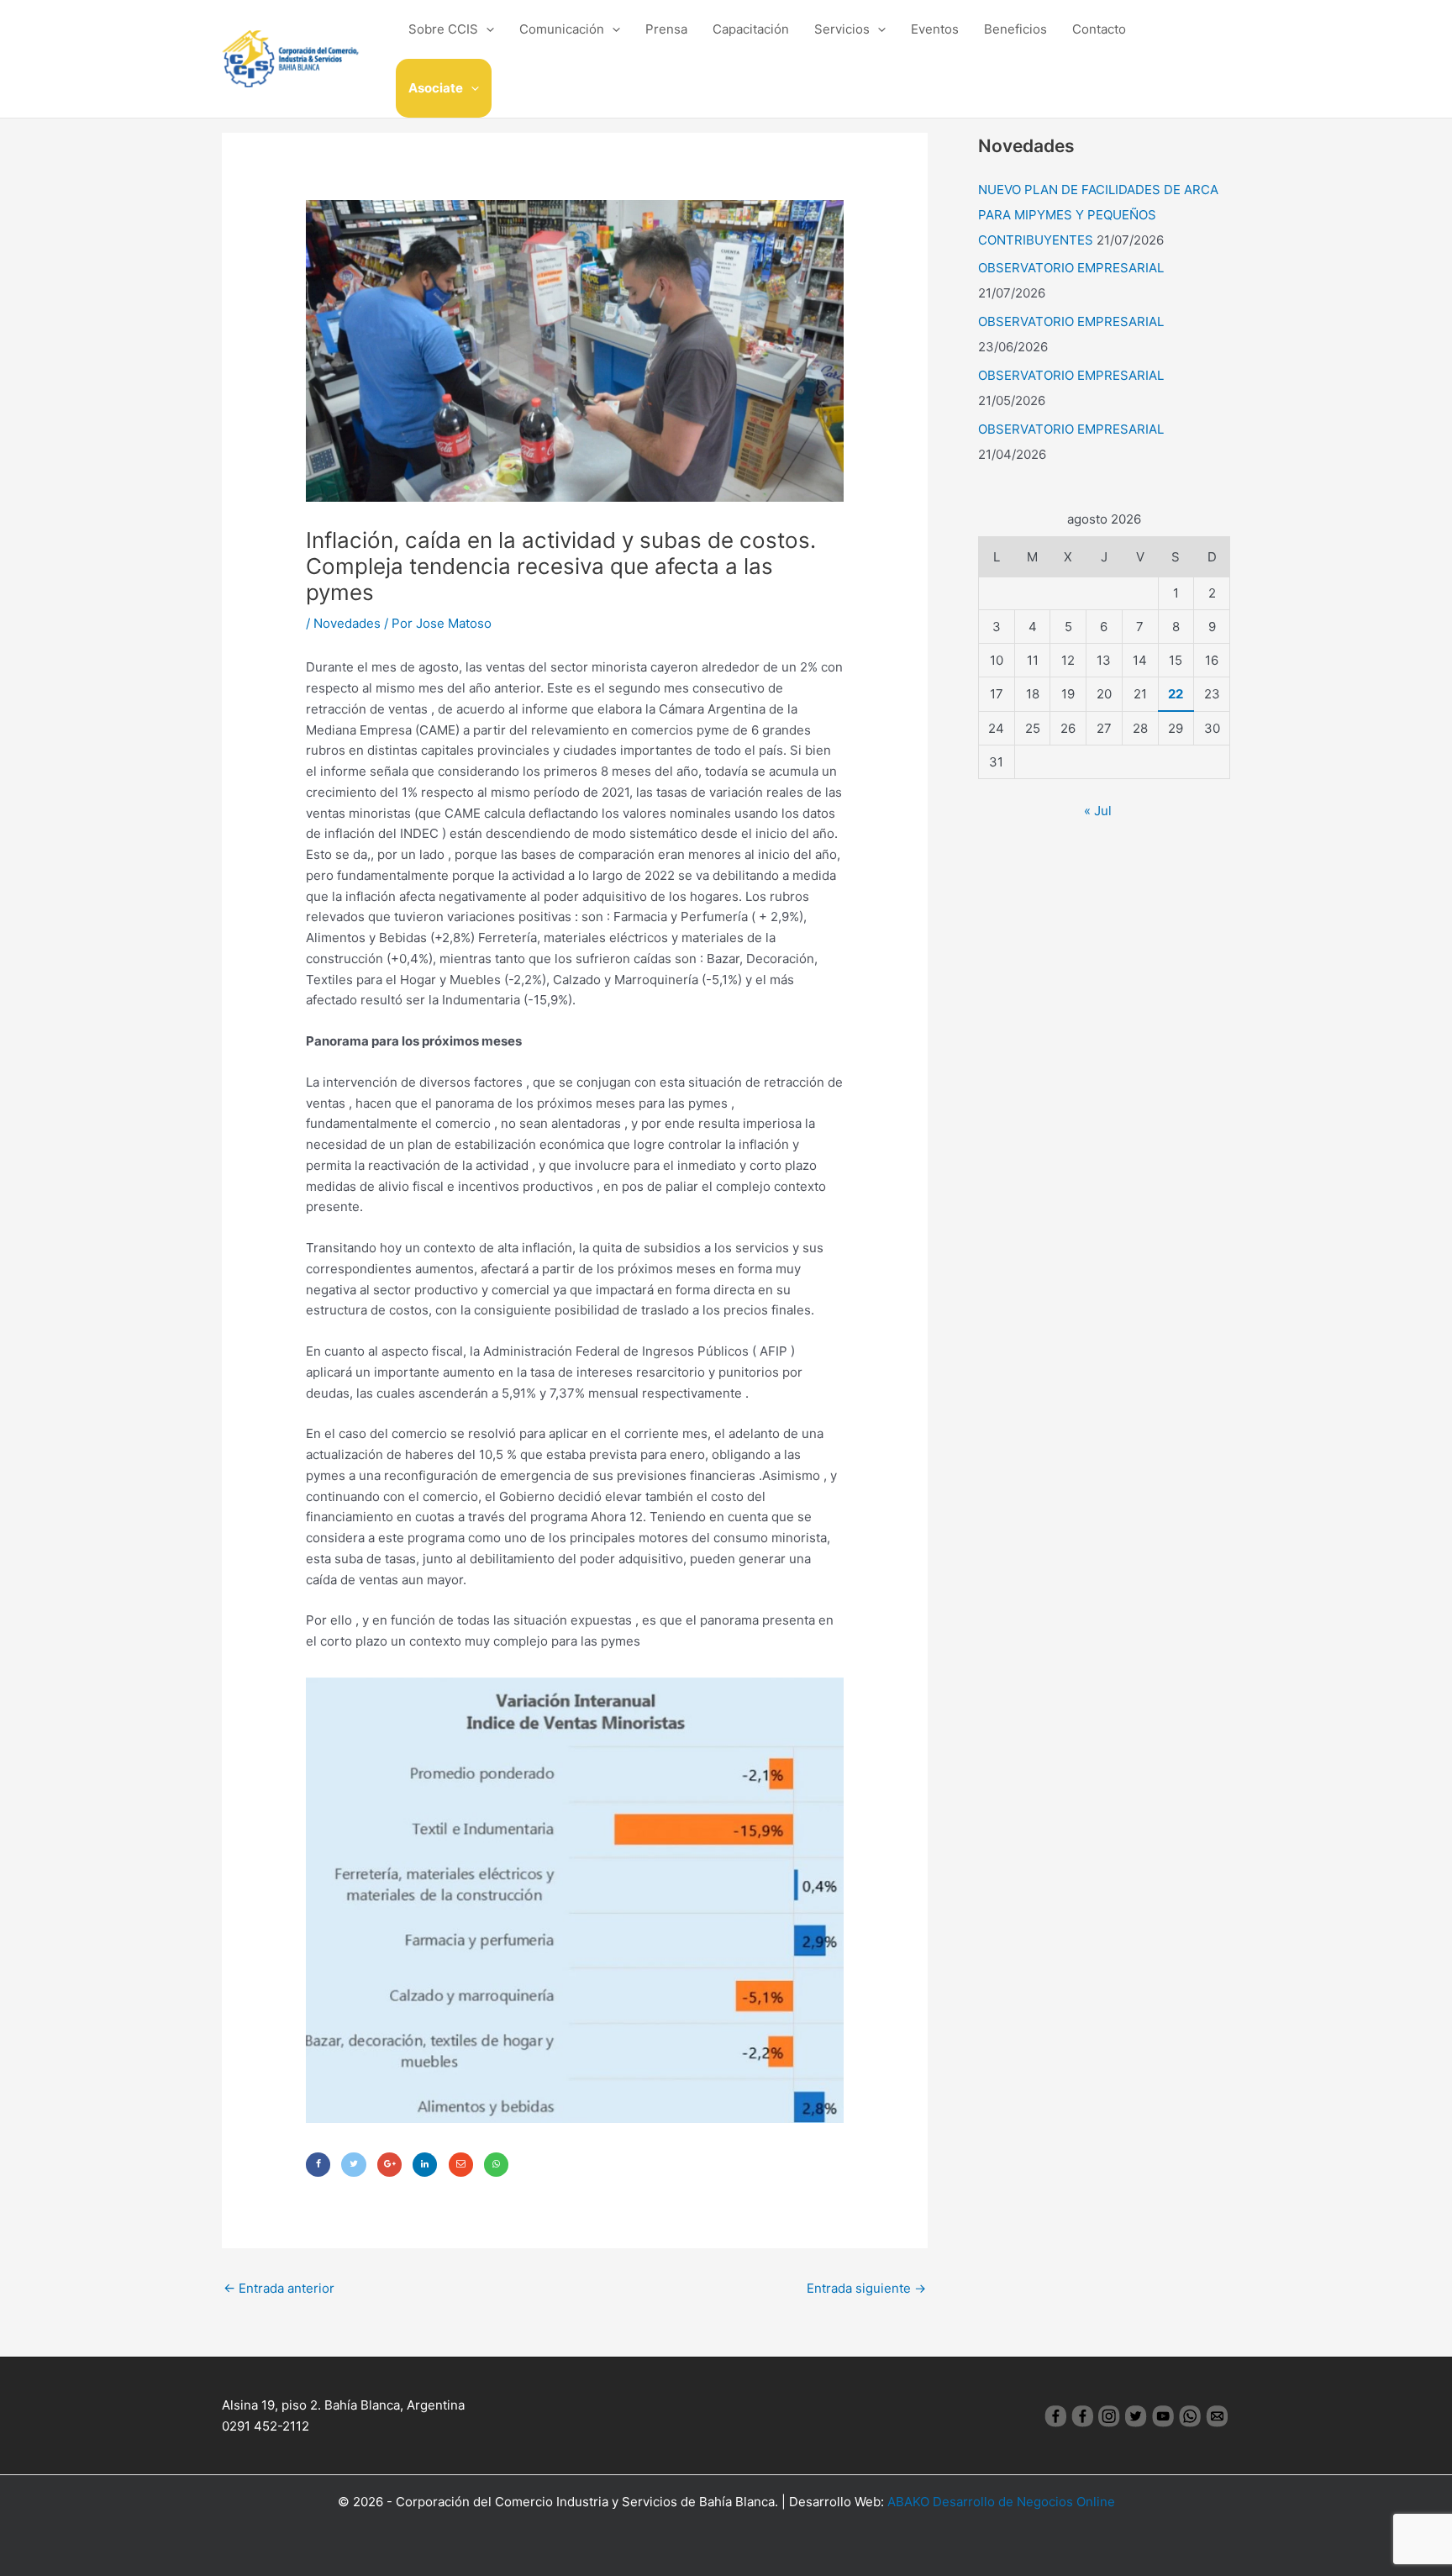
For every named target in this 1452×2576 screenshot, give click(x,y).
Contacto (1099, 29)
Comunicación (562, 29)
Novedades (347, 623)
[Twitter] (353, 2165)
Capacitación (751, 29)
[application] (486, 29)
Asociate (436, 88)
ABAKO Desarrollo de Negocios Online (1001, 2502)
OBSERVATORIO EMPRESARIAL (1071, 268)
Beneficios (1015, 29)
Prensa (666, 29)
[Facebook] (318, 2165)
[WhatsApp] (496, 2165)
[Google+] (389, 2165)
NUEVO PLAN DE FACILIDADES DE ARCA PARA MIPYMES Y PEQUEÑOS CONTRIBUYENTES (1098, 215)
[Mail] (461, 2165)
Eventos (935, 29)
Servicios (842, 29)
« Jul (1098, 811)
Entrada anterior (279, 2288)
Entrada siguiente (866, 2288)
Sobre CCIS (443, 29)
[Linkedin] (425, 2165)
